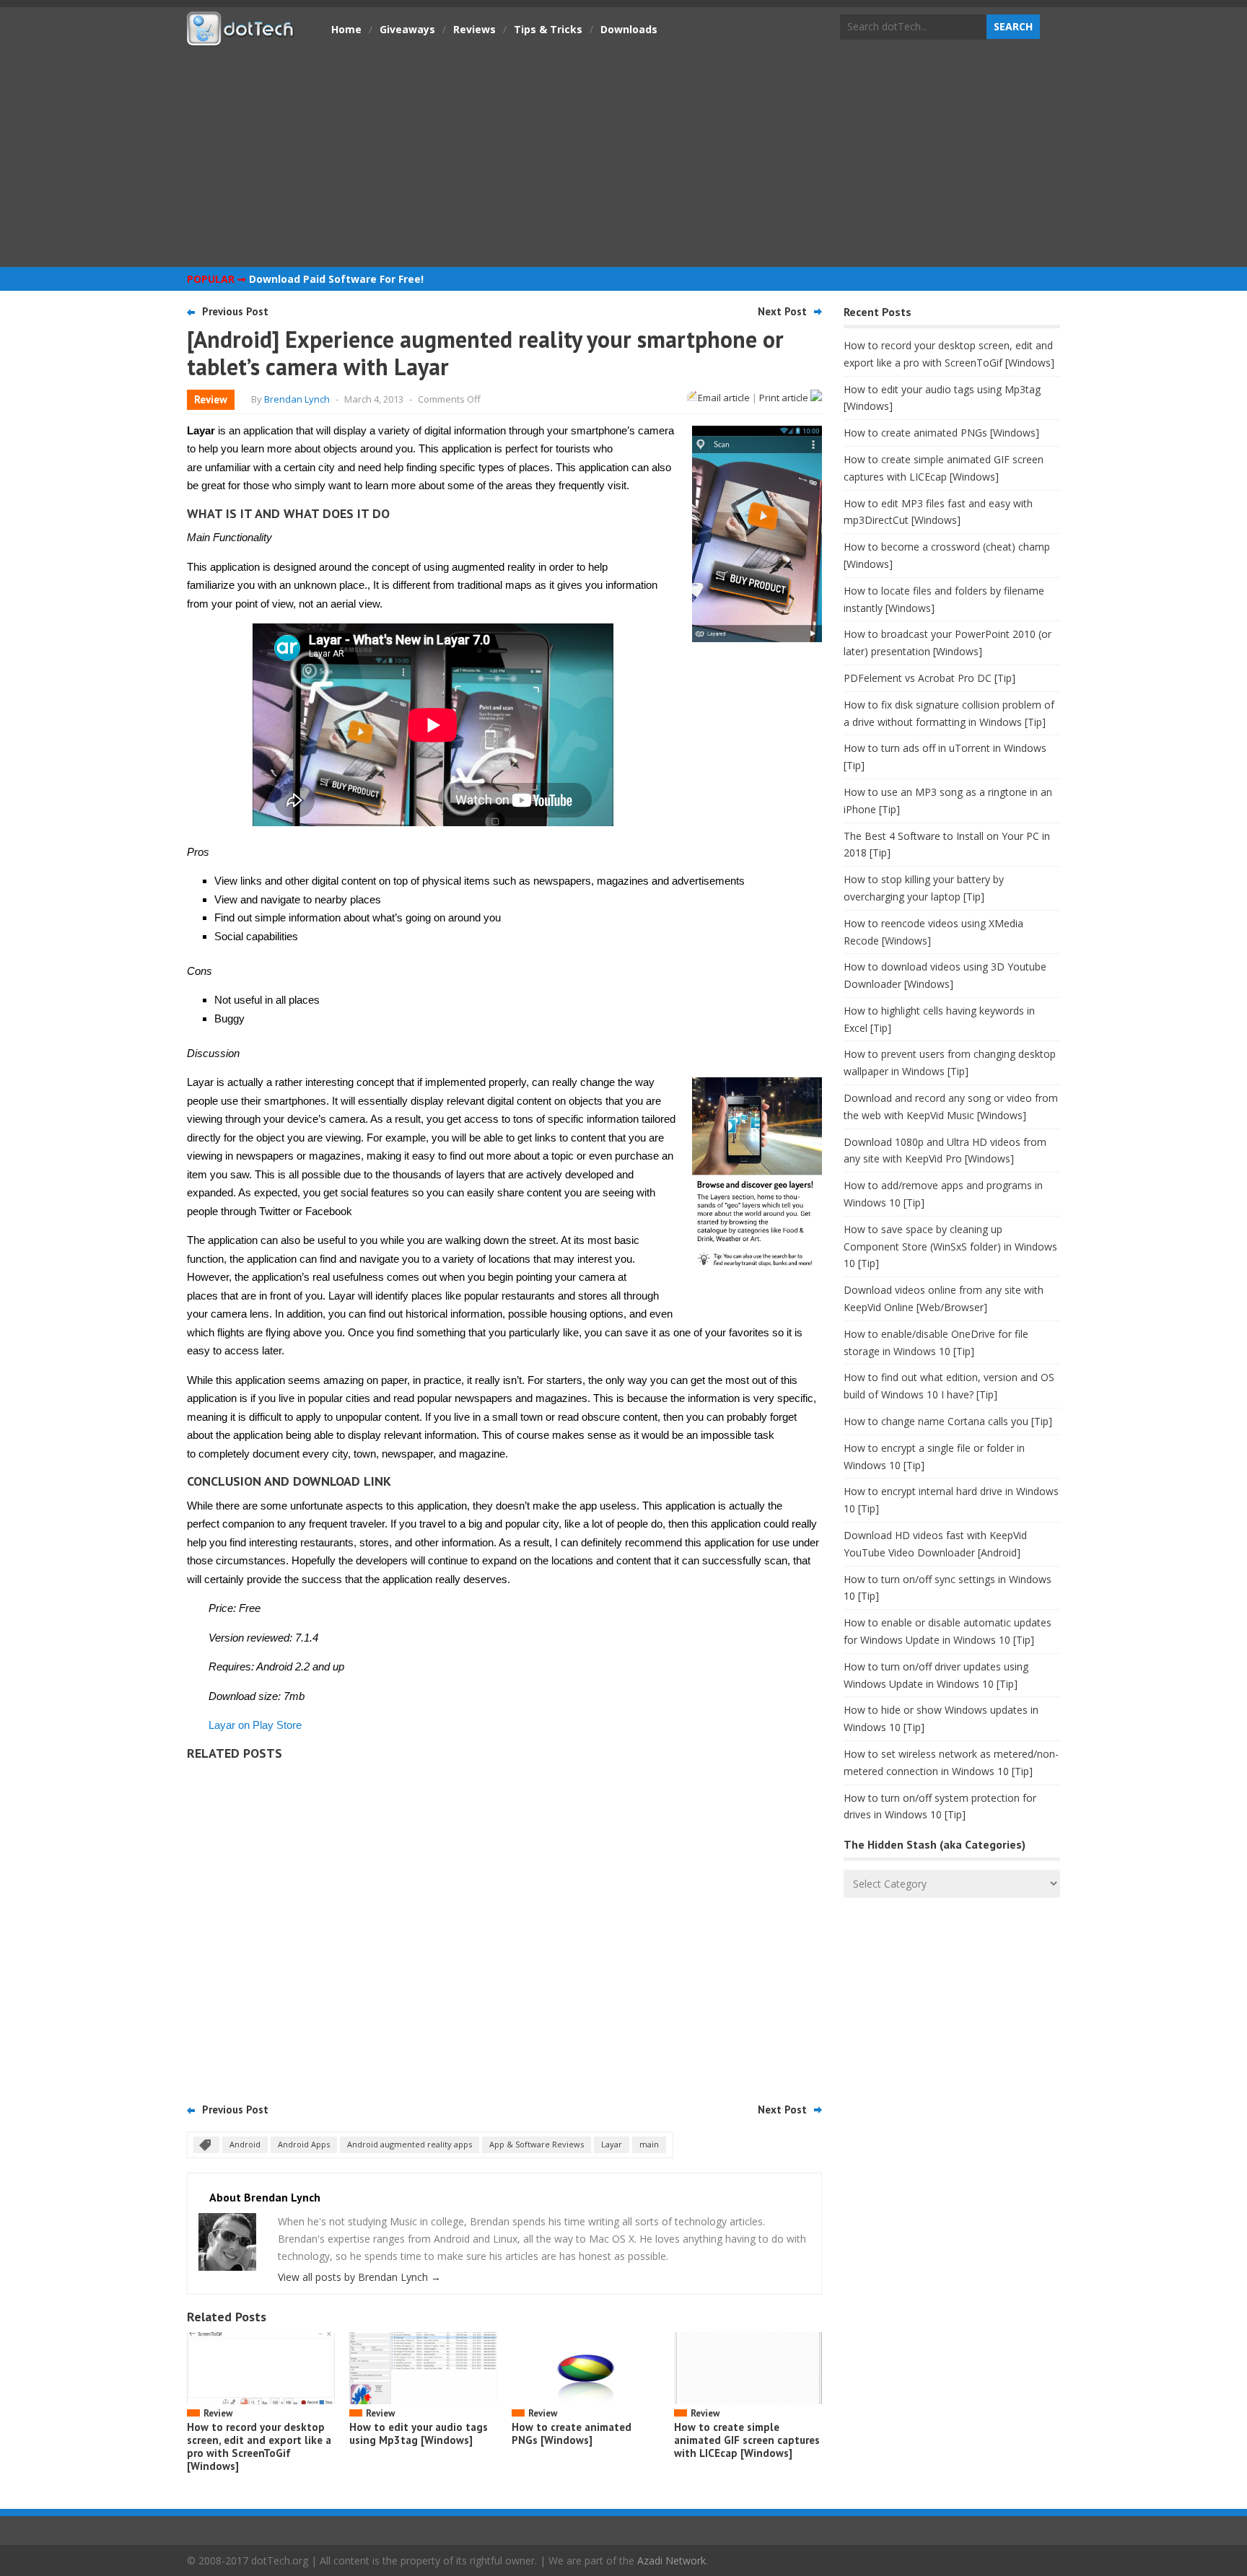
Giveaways (407, 29)
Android (245, 2144)
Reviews (474, 29)
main (649, 2144)
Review (211, 399)
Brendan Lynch (297, 399)
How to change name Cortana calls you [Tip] (948, 1421)
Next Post (782, 311)
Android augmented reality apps (410, 2144)
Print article (785, 398)
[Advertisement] (623, 155)
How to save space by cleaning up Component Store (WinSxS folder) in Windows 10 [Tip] (950, 1247)
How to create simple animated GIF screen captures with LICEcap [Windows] (747, 2440)
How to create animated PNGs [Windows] (572, 2433)
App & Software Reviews (537, 2144)
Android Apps (304, 2144)
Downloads (629, 29)
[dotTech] (241, 38)
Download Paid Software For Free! (336, 279)
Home (346, 29)
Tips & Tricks (548, 29)
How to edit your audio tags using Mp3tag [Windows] (419, 2433)
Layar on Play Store (255, 1725)
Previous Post (235, 311)
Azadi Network (671, 2560)
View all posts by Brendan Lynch (359, 2277)
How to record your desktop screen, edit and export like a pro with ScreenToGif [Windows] (259, 2446)
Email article (724, 398)
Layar (612, 2144)
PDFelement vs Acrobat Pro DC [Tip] (929, 678)
